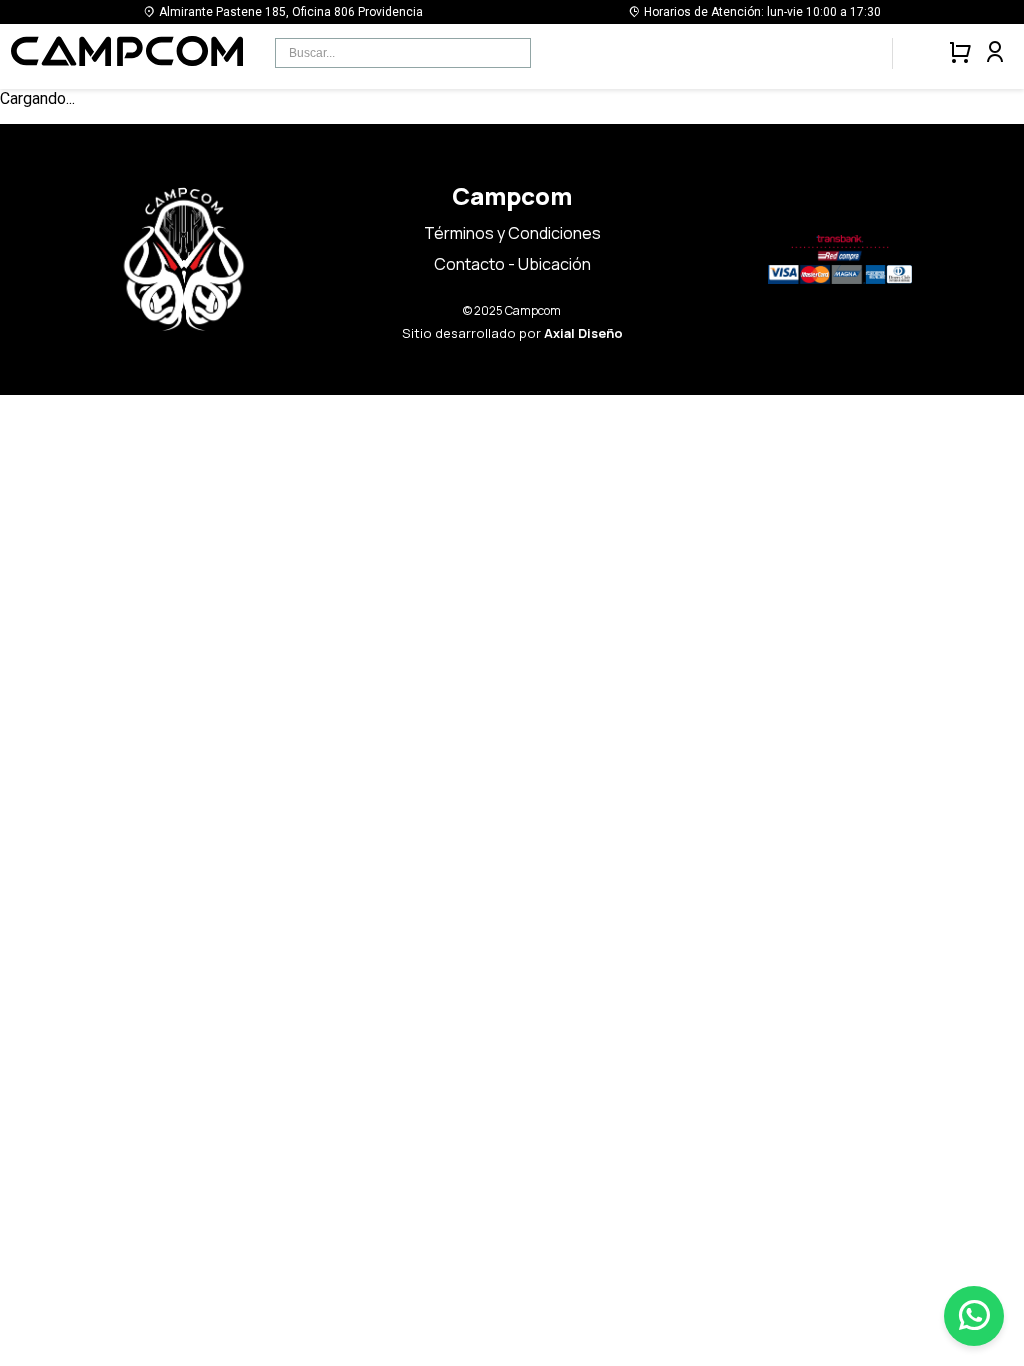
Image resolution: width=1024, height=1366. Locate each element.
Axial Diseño (583, 333)
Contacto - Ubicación (512, 264)
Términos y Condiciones (512, 233)
